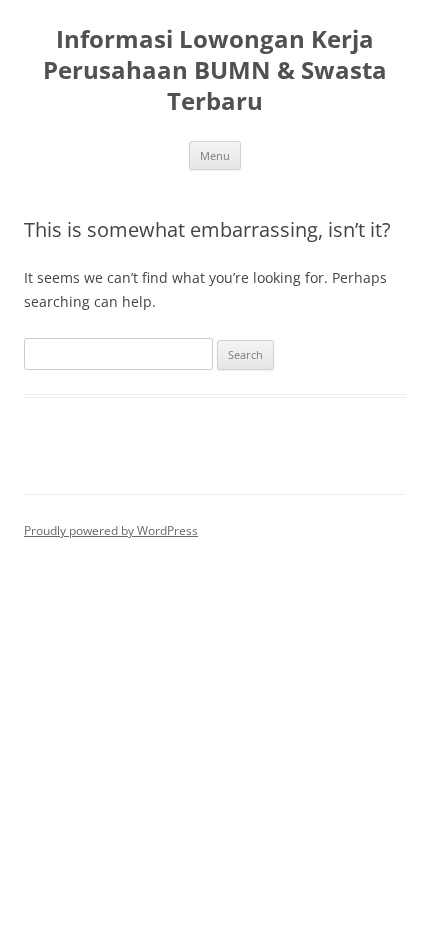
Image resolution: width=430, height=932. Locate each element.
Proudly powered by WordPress (111, 530)
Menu (215, 155)
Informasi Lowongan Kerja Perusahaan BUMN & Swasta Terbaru (215, 70)
